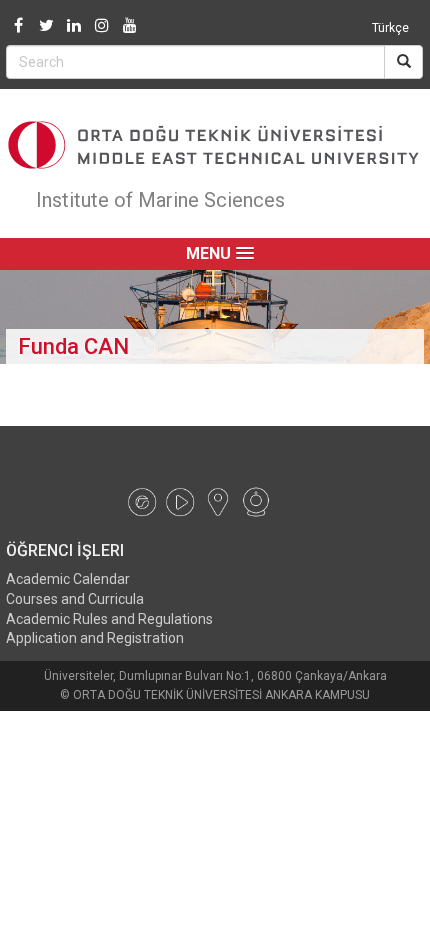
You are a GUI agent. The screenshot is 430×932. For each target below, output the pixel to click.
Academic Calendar (68, 579)
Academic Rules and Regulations (109, 619)
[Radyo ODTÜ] (142, 501)
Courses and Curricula (75, 599)
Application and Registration (95, 638)
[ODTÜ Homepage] (215, 145)
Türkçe (390, 28)
